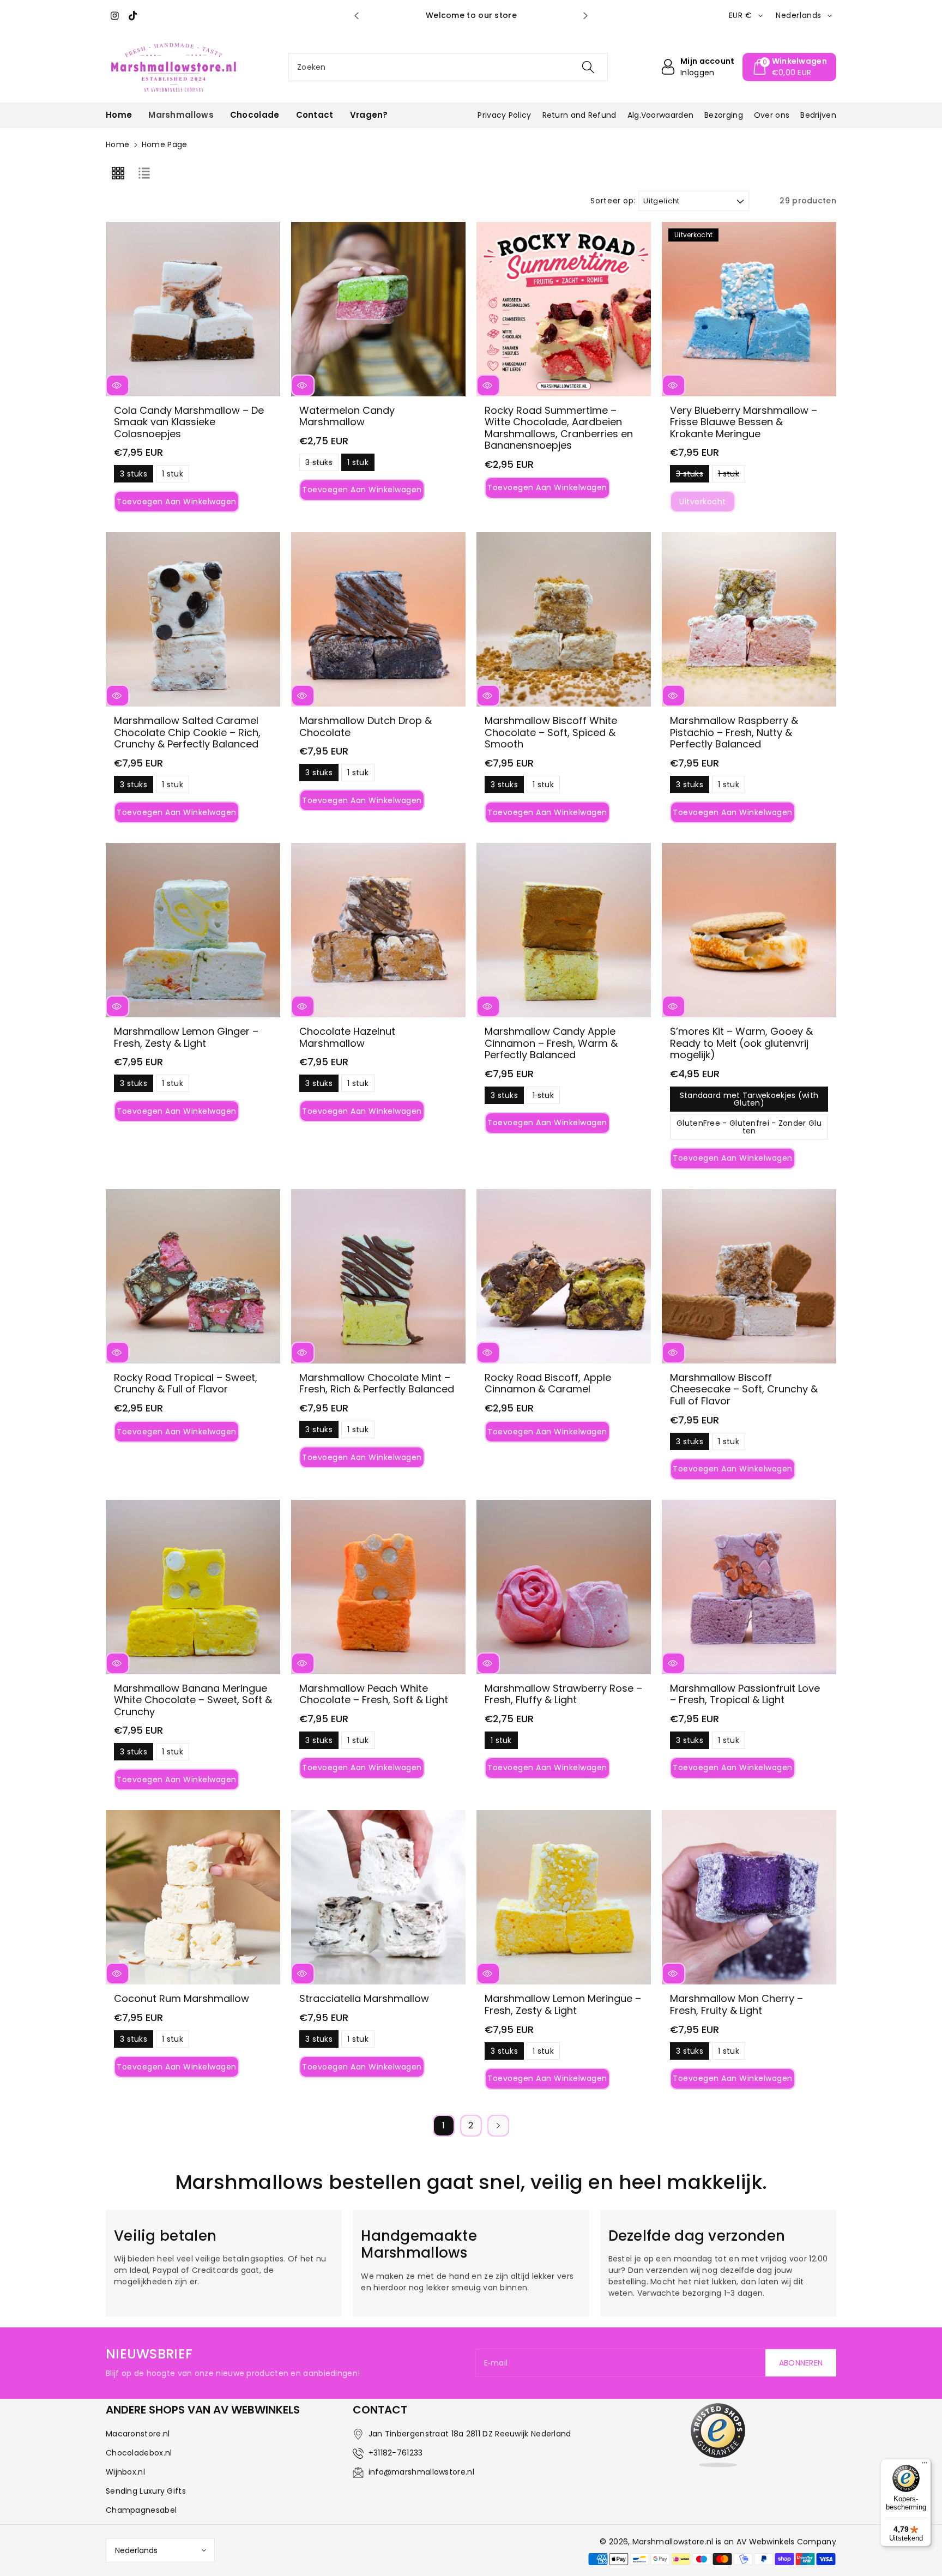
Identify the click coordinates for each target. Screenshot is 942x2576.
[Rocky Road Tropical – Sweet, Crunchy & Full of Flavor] (193, 1276)
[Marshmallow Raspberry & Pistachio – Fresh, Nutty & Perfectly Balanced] (749, 619)
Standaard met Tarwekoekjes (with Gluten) (749, 1101)
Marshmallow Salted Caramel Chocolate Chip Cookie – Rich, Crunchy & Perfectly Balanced (187, 732)
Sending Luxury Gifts (146, 2491)
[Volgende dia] (585, 16)
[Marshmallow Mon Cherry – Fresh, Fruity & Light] (749, 1897)
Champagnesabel (141, 2510)
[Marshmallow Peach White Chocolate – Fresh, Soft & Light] (378, 1587)
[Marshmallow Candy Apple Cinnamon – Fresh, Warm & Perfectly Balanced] (564, 930)
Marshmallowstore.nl (673, 2542)
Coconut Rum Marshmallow (182, 1998)
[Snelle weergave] (117, 385)
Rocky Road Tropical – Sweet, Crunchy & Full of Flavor (186, 1383)
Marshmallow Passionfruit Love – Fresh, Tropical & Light (745, 1694)
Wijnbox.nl (125, 2472)
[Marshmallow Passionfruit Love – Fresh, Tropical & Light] (749, 1587)
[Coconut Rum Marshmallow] (193, 1897)
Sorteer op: (613, 201)
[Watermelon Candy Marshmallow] (378, 309)
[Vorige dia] (357, 16)
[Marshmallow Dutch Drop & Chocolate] (378, 619)
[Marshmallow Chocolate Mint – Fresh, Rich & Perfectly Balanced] (378, 1276)
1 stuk (173, 475)
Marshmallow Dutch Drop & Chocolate (366, 726)
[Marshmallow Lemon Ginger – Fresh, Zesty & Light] (193, 930)
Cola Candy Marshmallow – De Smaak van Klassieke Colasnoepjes (189, 422)
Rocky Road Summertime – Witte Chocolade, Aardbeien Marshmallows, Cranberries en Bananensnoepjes (559, 428)
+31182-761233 (396, 2453)
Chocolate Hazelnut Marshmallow (347, 1037)
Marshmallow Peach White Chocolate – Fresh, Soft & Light (374, 1694)
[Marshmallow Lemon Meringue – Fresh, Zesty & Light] (564, 1897)
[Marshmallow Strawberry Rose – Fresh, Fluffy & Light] (564, 1587)
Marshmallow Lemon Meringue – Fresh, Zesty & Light (563, 2004)
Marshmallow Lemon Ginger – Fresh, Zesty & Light (186, 1037)
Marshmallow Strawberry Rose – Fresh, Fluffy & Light (563, 1694)
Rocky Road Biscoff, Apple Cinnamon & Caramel (548, 1383)
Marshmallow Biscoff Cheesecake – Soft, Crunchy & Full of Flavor (744, 1389)
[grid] (118, 173)
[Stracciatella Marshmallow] (378, 1897)
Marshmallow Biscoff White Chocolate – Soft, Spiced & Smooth (551, 732)
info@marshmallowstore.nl (421, 2472)
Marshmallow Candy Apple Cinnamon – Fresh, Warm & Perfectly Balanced (551, 1043)
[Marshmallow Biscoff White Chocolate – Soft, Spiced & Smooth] (564, 619)
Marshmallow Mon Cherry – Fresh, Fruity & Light (736, 2004)
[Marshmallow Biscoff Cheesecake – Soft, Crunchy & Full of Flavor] (749, 1276)
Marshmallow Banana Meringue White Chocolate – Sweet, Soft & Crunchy (193, 1700)
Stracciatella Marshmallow (364, 1998)
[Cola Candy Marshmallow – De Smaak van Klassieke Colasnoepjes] (193, 309)
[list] (144, 173)
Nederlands (136, 2550)
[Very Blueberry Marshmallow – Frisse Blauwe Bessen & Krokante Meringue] (749, 309)
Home (117, 144)
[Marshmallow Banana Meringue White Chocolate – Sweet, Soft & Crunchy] (193, 1587)
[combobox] (448, 67)
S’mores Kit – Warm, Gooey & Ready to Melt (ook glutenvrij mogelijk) (741, 1043)
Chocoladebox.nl (139, 2453)
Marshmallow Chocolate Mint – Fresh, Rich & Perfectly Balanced (377, 1383)
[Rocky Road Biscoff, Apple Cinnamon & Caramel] (564, 1276)
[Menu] (925, 2465)
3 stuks (134, 475)
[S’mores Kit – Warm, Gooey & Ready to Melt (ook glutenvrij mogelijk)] (749, 930)
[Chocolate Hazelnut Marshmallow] (378, 930)
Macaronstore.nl (138, 2434)
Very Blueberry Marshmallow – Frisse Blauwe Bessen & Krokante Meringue (744, 422)
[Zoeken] (588, 67)
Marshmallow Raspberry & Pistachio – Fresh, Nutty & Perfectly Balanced (734, 732)
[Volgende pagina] (498, 2126)
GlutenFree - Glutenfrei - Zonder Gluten (749, 1129)
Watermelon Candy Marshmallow (347, 416)
